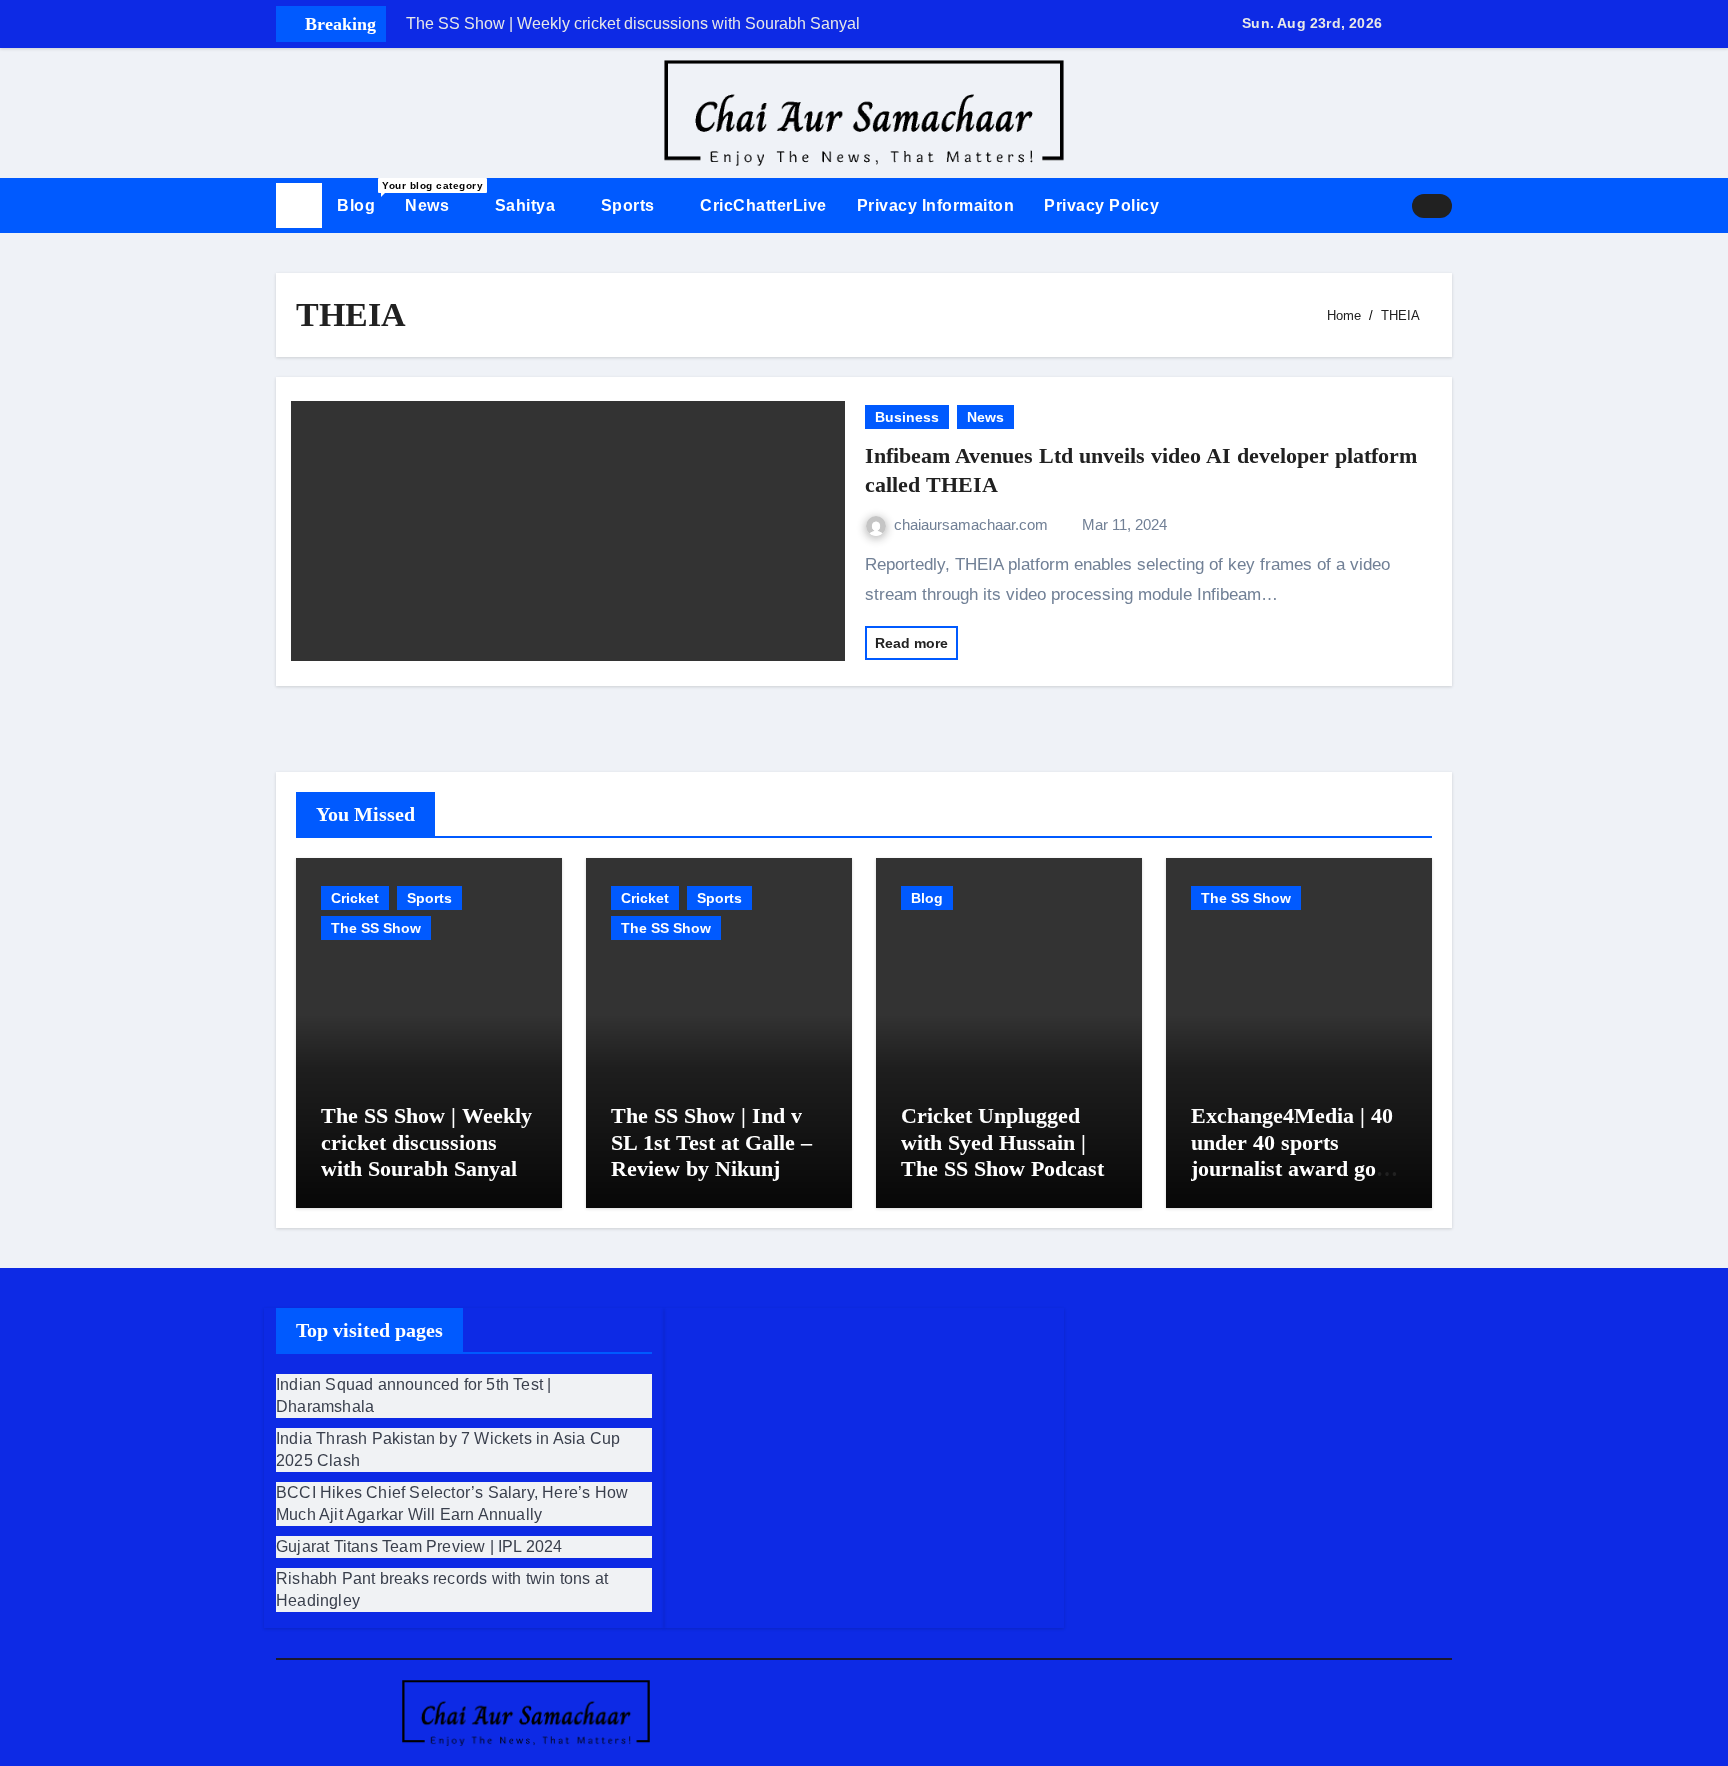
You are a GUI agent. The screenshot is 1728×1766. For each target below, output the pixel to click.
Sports (630, 205)
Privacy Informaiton (936, 205)
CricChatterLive (763, 205)
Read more (911, 643)
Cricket (355, 898)
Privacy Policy (1101, 205)
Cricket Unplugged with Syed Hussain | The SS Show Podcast (1002, 1142)
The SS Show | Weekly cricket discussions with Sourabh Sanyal (426, 1142)
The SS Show (376, 928)
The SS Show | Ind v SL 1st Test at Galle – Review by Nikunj (711, 1142)
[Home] (299, 206)
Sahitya (527, 205)
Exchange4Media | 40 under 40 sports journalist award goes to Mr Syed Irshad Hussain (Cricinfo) (1293, 1168)
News (429, 205)
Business (907, 417)
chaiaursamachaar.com (973, 524)
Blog (363, 197)
